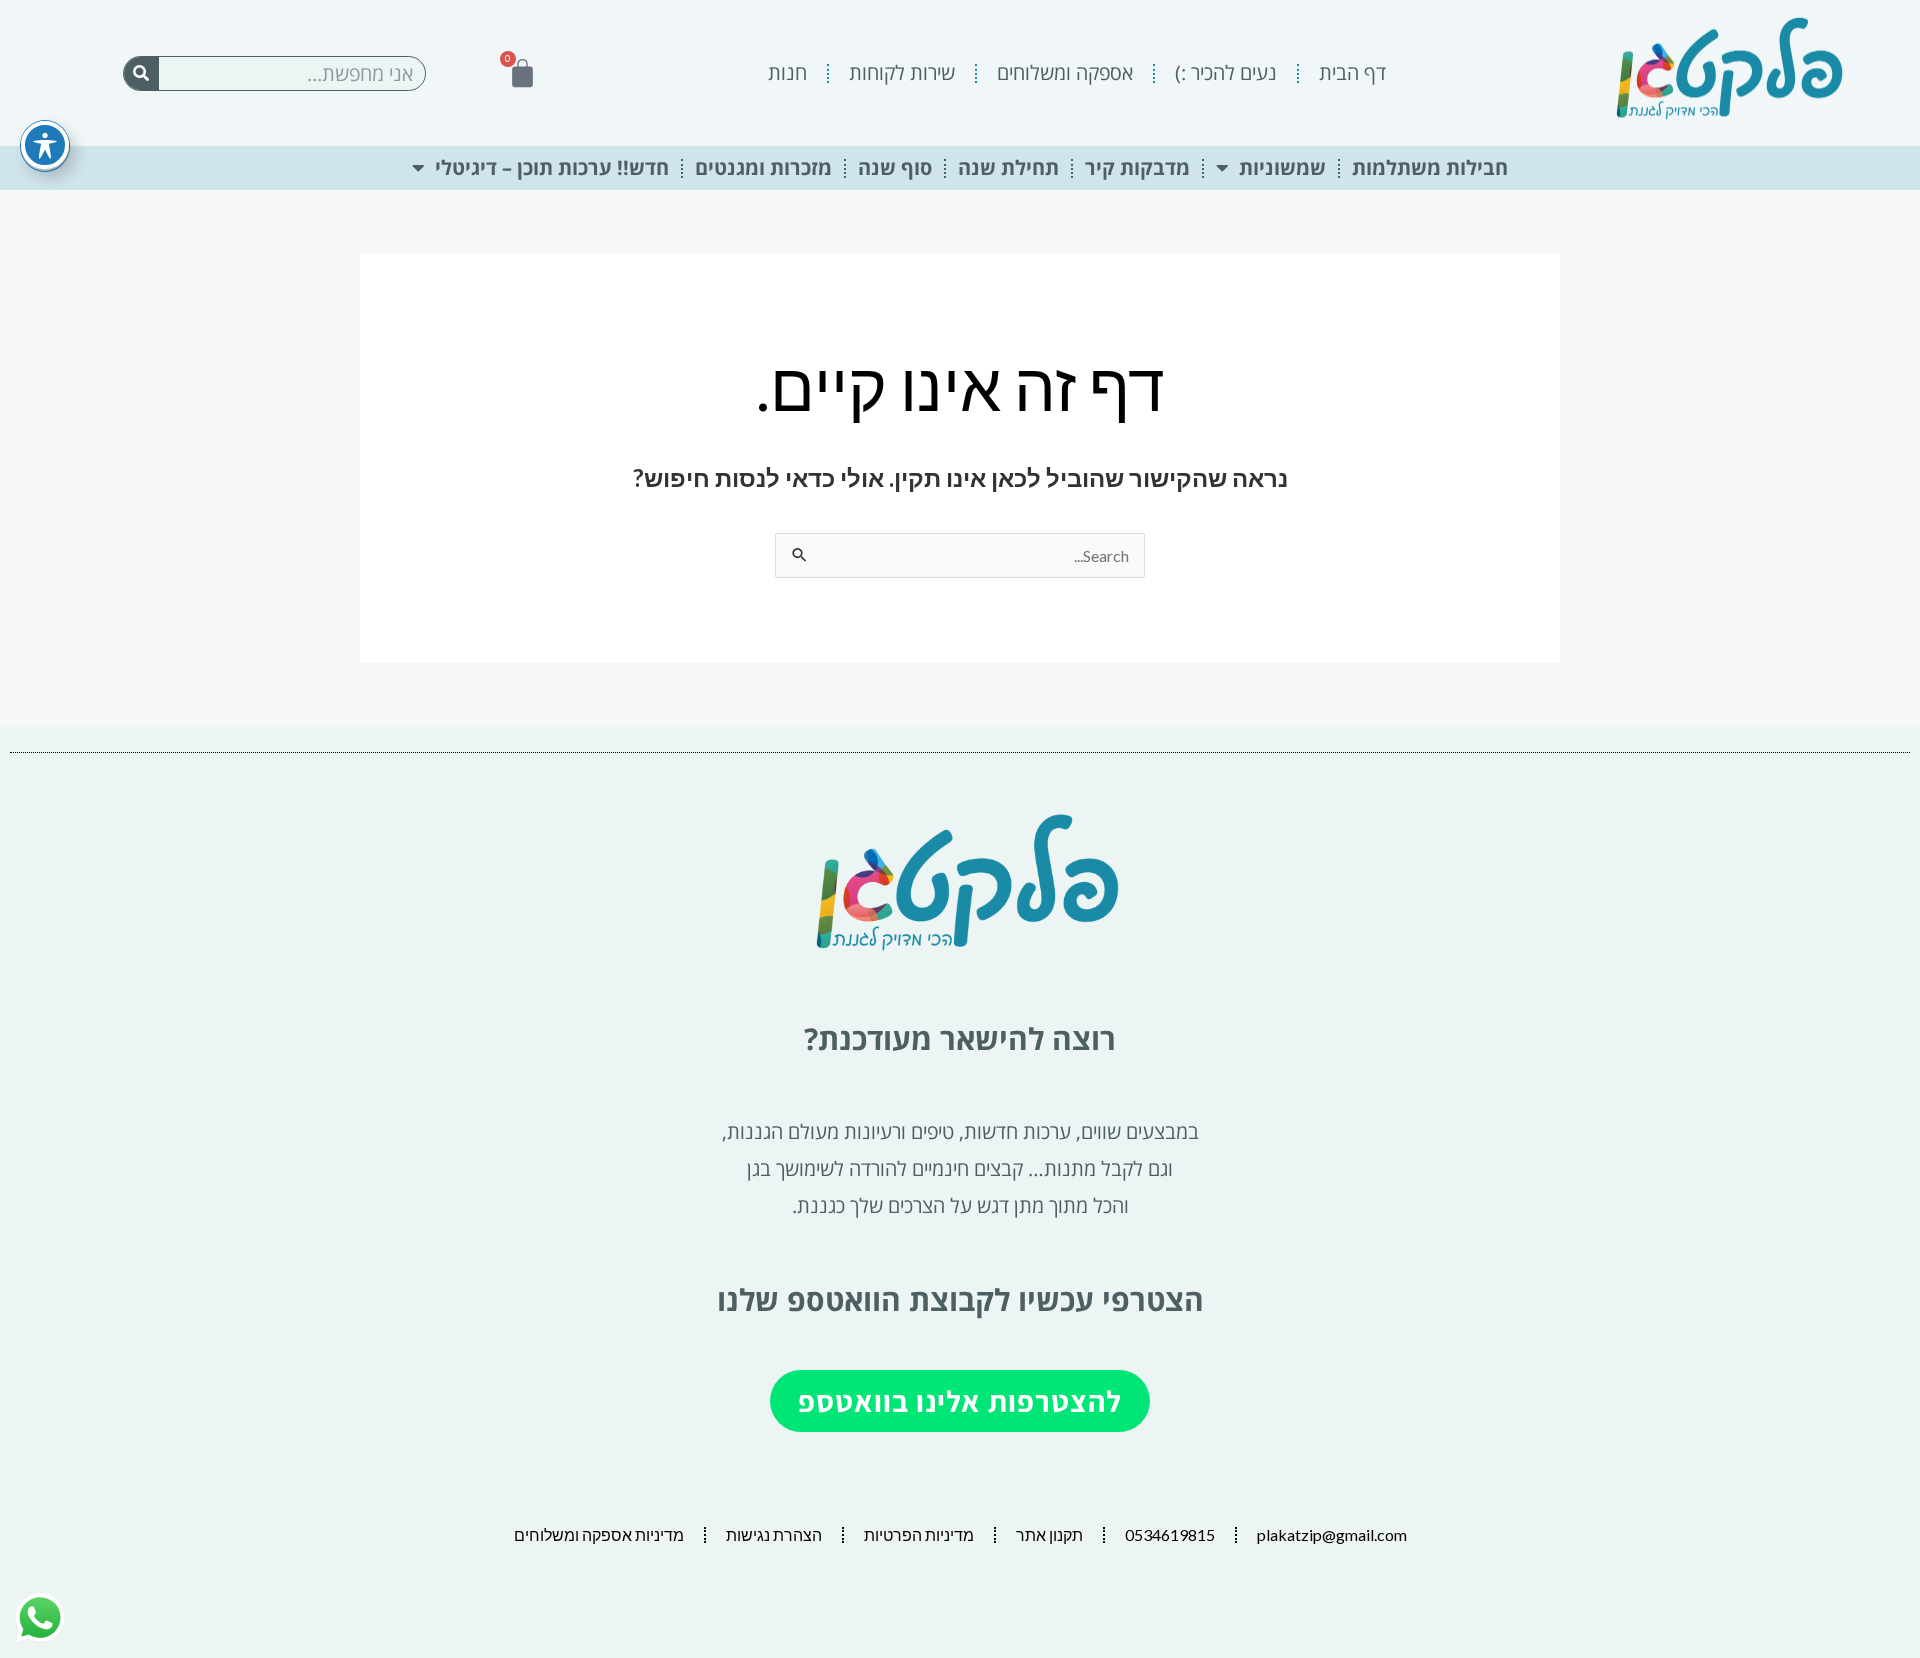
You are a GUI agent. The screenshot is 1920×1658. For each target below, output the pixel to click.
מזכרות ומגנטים (763, 167)
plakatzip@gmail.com (1332, 1534)
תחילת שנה (1008, 167)
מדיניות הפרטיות (919, 1534)
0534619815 (1170, 1534)
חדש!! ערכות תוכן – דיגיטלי (552, 167)
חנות (787, 72)
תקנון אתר (1049, 1534)
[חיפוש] (141, 73)
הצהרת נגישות (774, 1534)
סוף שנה (895, 167)
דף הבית (1352, 72)
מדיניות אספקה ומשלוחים (599, 1534)
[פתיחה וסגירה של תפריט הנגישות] (45, 145)
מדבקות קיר (1137, 167)
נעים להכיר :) (1226, 72)
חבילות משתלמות (1430, 167)
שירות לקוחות (902, 72)
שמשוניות (1282, 167)
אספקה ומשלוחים (1065, 72)
